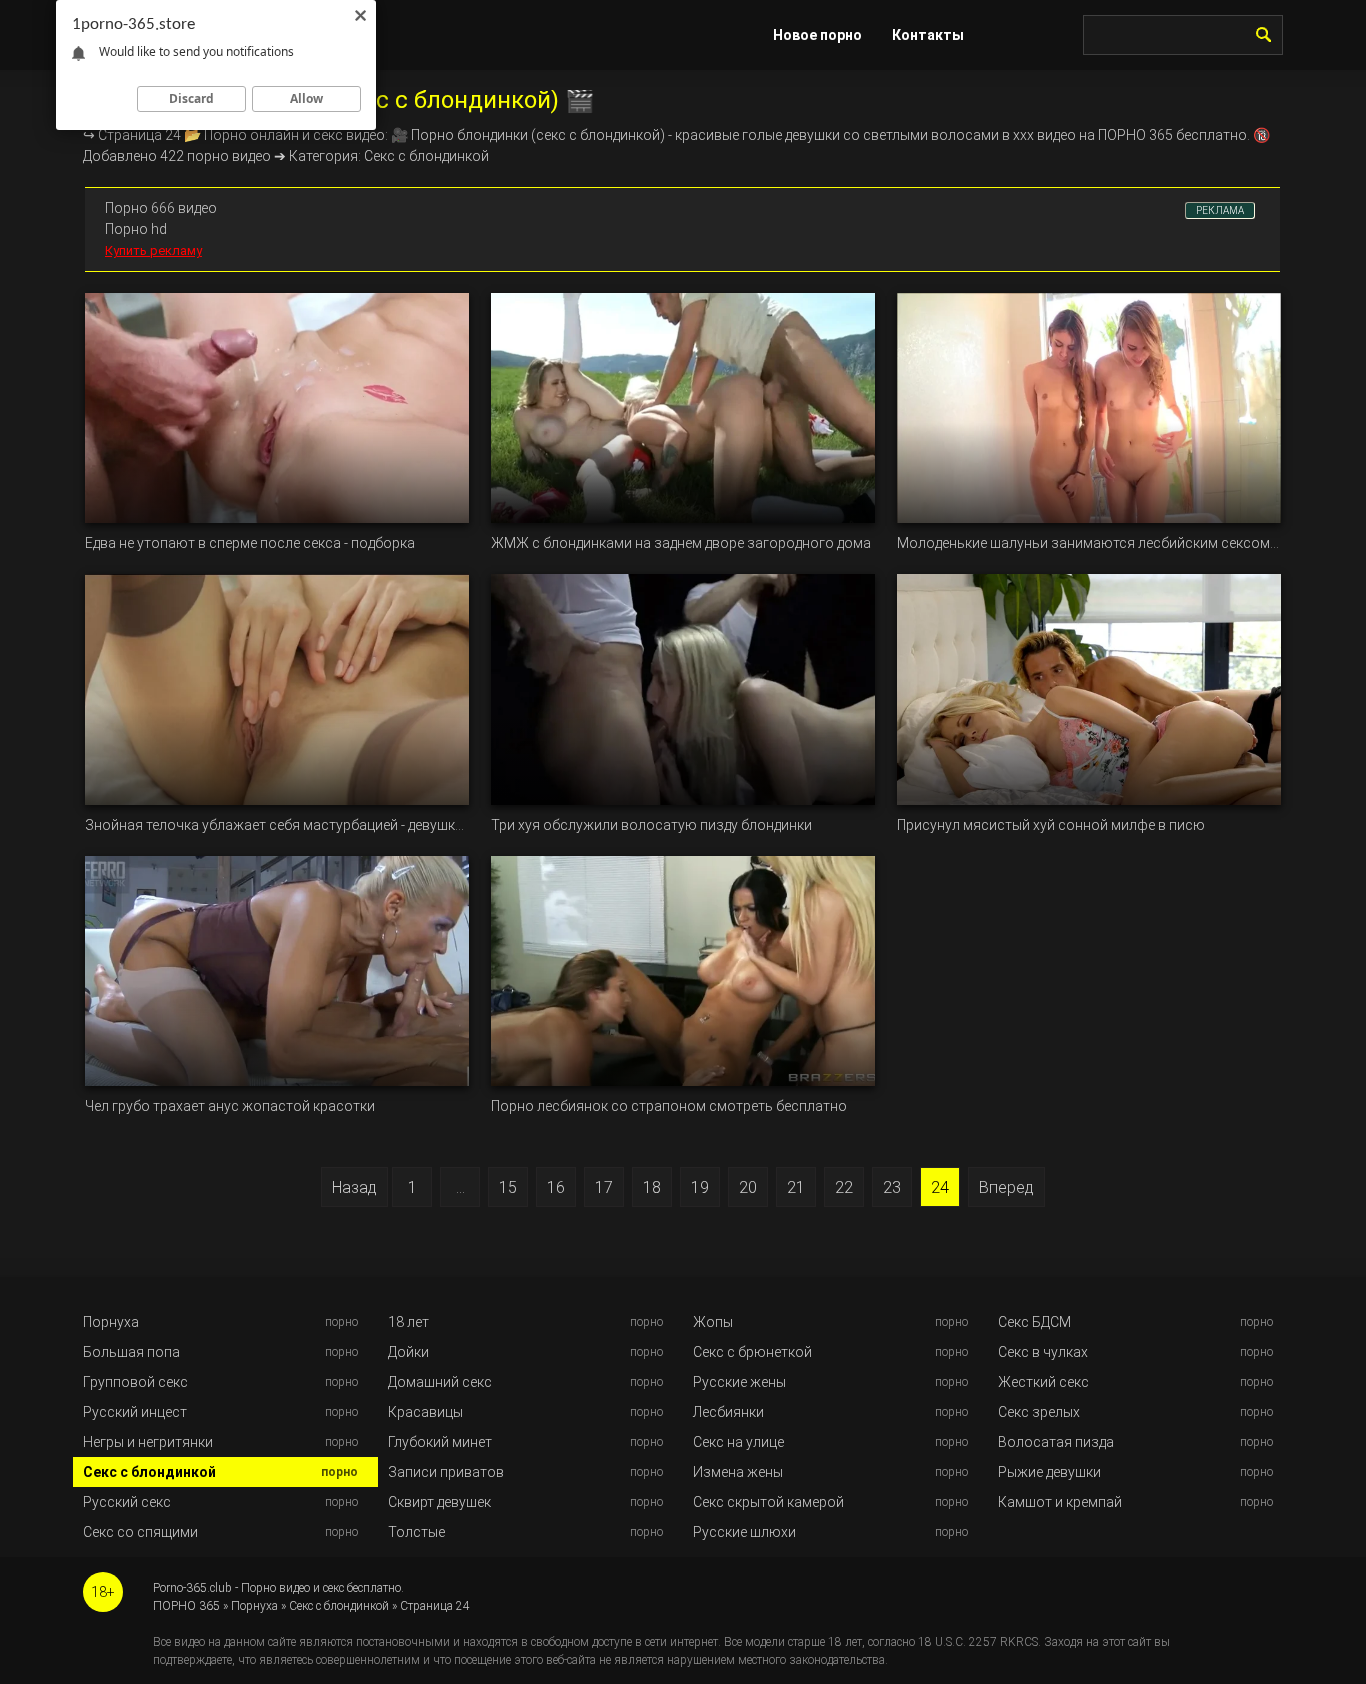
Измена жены (738, 1472)
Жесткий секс (1043, 1382)
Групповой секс (135, 1382)
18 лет (408, 1322)
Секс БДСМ (1034, 1322)
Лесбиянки (728, 1412)
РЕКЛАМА (1220, 210)
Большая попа (131, 1352)
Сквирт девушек (439, 1502)
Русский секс (127, 1502)
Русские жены (739, 1382)
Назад (354, 1187)
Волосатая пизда (1056, 1442)
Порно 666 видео (161, 208)
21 (796, 1187)
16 (556, 1187)
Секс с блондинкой (149, 1472)
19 (700, 1187)
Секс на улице (738, 1442)
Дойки (408, 1352)
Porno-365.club (192, 1588)
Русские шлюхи (744, 1532)
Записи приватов (446, 1472)
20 (748, 1187)
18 (652, 1187)
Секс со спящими (140, 1532)
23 (892, 1187)
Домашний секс (440, 1382)
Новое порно (817, 35)
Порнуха (111, 1322)
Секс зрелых (1039, 1412)
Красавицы (425, 1412)
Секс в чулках (1043, 1352)
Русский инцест (135, 1412)
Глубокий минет (440, 1442)
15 (508, 1187)
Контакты (928, 35)
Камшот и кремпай (1060, 1502)
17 (604, 1187)
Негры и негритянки (148, 1442)
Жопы (713, 1322)
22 (844, 1187)
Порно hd (136, 229)
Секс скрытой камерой (768, 1502)
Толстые (416, 1532)
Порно (432, 135)
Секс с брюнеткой (752, 1352)
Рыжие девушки (1049, 1472)
